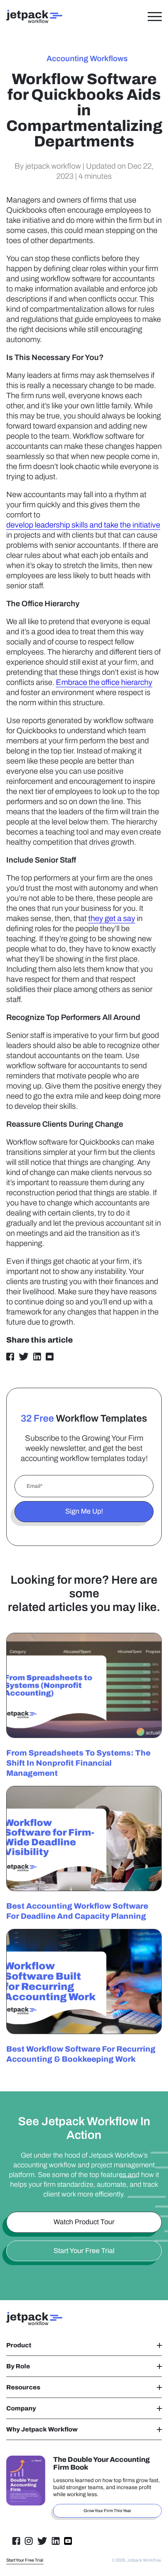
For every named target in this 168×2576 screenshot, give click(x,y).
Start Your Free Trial (84, 2251)
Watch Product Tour (84, 2222)
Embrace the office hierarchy (104, 682)
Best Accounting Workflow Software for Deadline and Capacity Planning (77, 1911)
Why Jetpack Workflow (42, 2429)
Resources (23, 2387)
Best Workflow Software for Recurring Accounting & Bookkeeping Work (81, 2054)
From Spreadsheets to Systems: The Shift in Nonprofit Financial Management (78, 1763)
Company (21, 2408)
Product (19, 2345)
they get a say (112, 918)
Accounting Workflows (87, 58)
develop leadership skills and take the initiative (83, 525)
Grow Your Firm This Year (107, 2511)
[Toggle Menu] (155, 16)
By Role (18, 2366)
